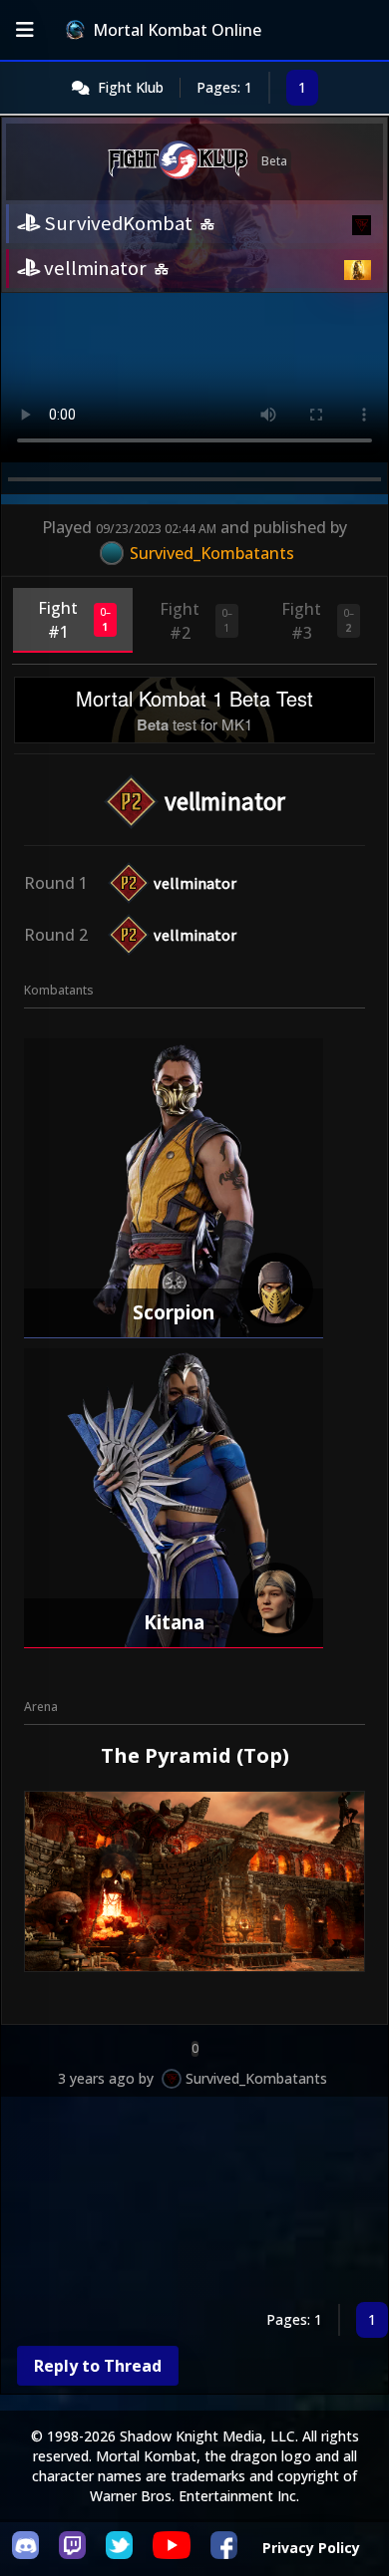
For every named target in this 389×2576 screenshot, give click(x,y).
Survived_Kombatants (256, 2078)
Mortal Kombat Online (177, 30)
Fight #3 (318, 621)
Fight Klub (131, 87)
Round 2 (56, 935)
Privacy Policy (311, 2548)
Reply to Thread (98, 2366)
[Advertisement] (194, 2203)
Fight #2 (196, 621)
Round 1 (56, 883)
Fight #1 (74, 620)
